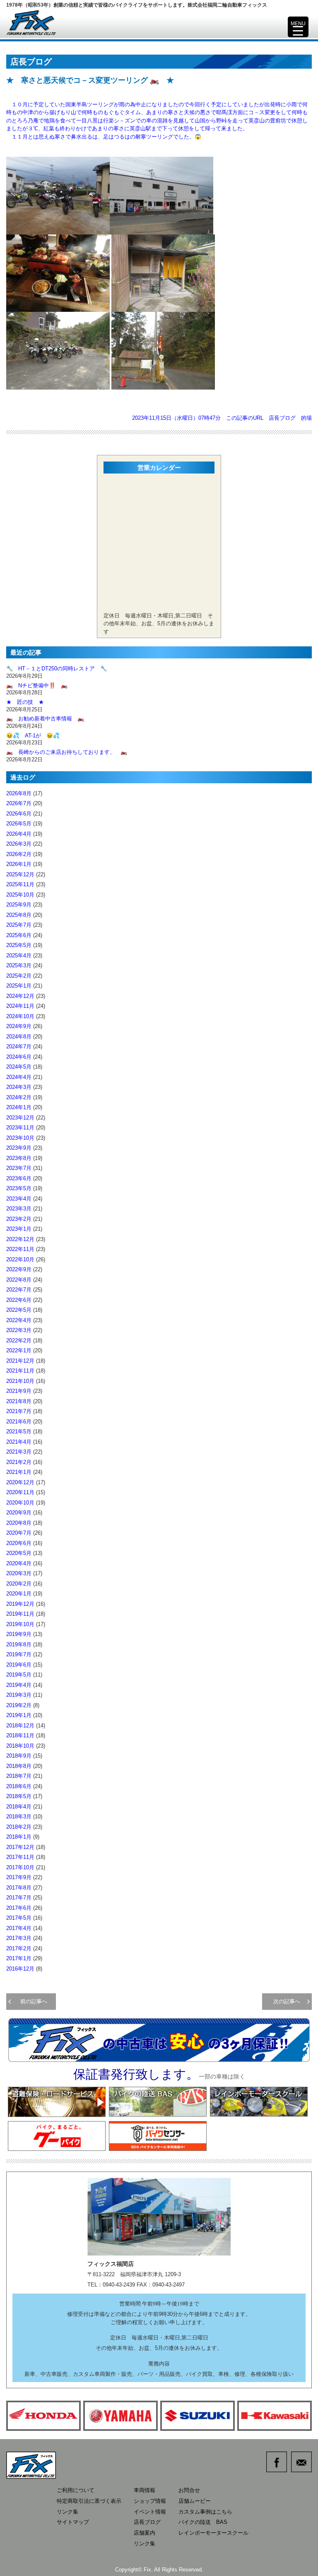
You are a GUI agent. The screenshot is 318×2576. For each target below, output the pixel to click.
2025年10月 (20, 895)
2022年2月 (19, 1341)
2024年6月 (19, 1057)
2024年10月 (20, 1016)
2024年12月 (20, 996)
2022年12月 (20, 1239)
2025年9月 (19, 905)
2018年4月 (19, 1807)
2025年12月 (20, 874)
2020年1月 (19, 1594)
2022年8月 (19, 1280)
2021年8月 (19, 1401)
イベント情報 (150, 2512)
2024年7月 (19, 1046)
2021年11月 (20, 1371)
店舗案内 (145, 2533)
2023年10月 (20, 1138)
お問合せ (189, 2490)
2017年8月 (19, 1888)
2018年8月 (19, 1766)
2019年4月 (19, 1685)
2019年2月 (19, 1705)
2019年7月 (19, 1654)
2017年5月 (19, 1918)
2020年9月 (19, 1513)
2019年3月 (19, 1695)
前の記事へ (31, 2001)
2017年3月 (19, 1938)
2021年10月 (20, 1381)
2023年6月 (19, 1178)
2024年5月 (19, 1067)
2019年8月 (19, 1644)
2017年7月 (19, 1898)
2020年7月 (19, 1533)
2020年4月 (19, 1563)
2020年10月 (20, 1503)
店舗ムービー (195, 2501)
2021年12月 (20, 1361)
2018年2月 (19, 1827)
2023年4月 (19, 1199)
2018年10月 (20, 1746)
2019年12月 (20, 1604)
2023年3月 (19, 1209)
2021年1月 (19, 1472)
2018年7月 (19, 1776)
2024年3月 (19, 1087)
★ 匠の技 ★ (25, 702)
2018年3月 (19, 1817)
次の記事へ (289, 2001)
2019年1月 (19, 1715)
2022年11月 (20, 1249)
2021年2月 (19, 1462)
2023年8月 (19, 1158)
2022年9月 (19, 1269)
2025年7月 (19, 925)
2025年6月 (19, 935)
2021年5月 (19, 1432)
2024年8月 (19, 1037)
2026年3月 (19, 844)
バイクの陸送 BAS (203, 2522)
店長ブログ (282, 418)
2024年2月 (19, 1097)
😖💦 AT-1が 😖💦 (33, 735)
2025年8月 (19, 915)
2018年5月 (19, 1796)
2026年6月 (19, 814)
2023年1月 (19, 1229)
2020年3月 (19, 1573)
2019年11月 (20, 1614)
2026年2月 (19, 854)
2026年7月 (19, 803)
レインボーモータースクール (213, 2533)
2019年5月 (19, 1675)
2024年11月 (20, 1006)
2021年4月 (19, 1442)
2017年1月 (19, 1958)
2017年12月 (20, 1847)
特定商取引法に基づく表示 (89, 2501)
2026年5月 (19, 824)
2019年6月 (19, 1665)
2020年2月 (19, 1584)
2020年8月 (19, 1523)
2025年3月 (19, 965)
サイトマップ (73, 2522)
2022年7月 (19, 1290)
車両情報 (145, 2490)
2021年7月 (19, 1411)
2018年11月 (20, 1735)
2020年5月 (19, 1553)
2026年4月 (19, 834)
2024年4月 (19, 1077)
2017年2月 (19, 1948)
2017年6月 (19, 1908)
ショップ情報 (150, 2501)
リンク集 (67, 2512)
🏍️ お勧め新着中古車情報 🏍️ (48, 719)
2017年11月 (20, 1857)
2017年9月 (19, 1877)
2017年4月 (19, 1928)
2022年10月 (20, 1259)
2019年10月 (20, 1624)
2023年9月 (19, 1148)
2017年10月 (20, 1867)
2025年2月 (19, 976)
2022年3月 (19, 1330)
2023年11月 (20, 1128)
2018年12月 (20, 1726)
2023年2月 (19, 1219)
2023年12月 (20, 1118)
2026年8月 (19, 793)
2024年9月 (19, 1026)
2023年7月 (19, 1168)
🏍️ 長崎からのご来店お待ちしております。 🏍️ (67, 752)
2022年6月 (19, 1300)
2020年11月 (20, 1492)
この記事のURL (245, 418)
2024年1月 (19, 1107)
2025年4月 (19, 956)
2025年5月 (19, 945)
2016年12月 (20, 1969)
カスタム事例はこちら (205, 2512)
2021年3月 (19, 1452)
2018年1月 (19, 1837)
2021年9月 (19, 1391)
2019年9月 (19, 1634)
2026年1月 (19, 864)
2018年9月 (19, 1756)
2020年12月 (20, 1482)
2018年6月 (19, 1786)
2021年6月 (19, 1422)
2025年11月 (20, 884)
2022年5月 (19, 1310)
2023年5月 (19, 1188)
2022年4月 (19, 1320)
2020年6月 (19, 1543)
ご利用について (76, 2490)
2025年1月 (19, 986)
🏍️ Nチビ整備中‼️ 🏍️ (37, 685)
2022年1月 (19, 1350)
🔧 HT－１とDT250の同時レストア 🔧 (57, 669)
